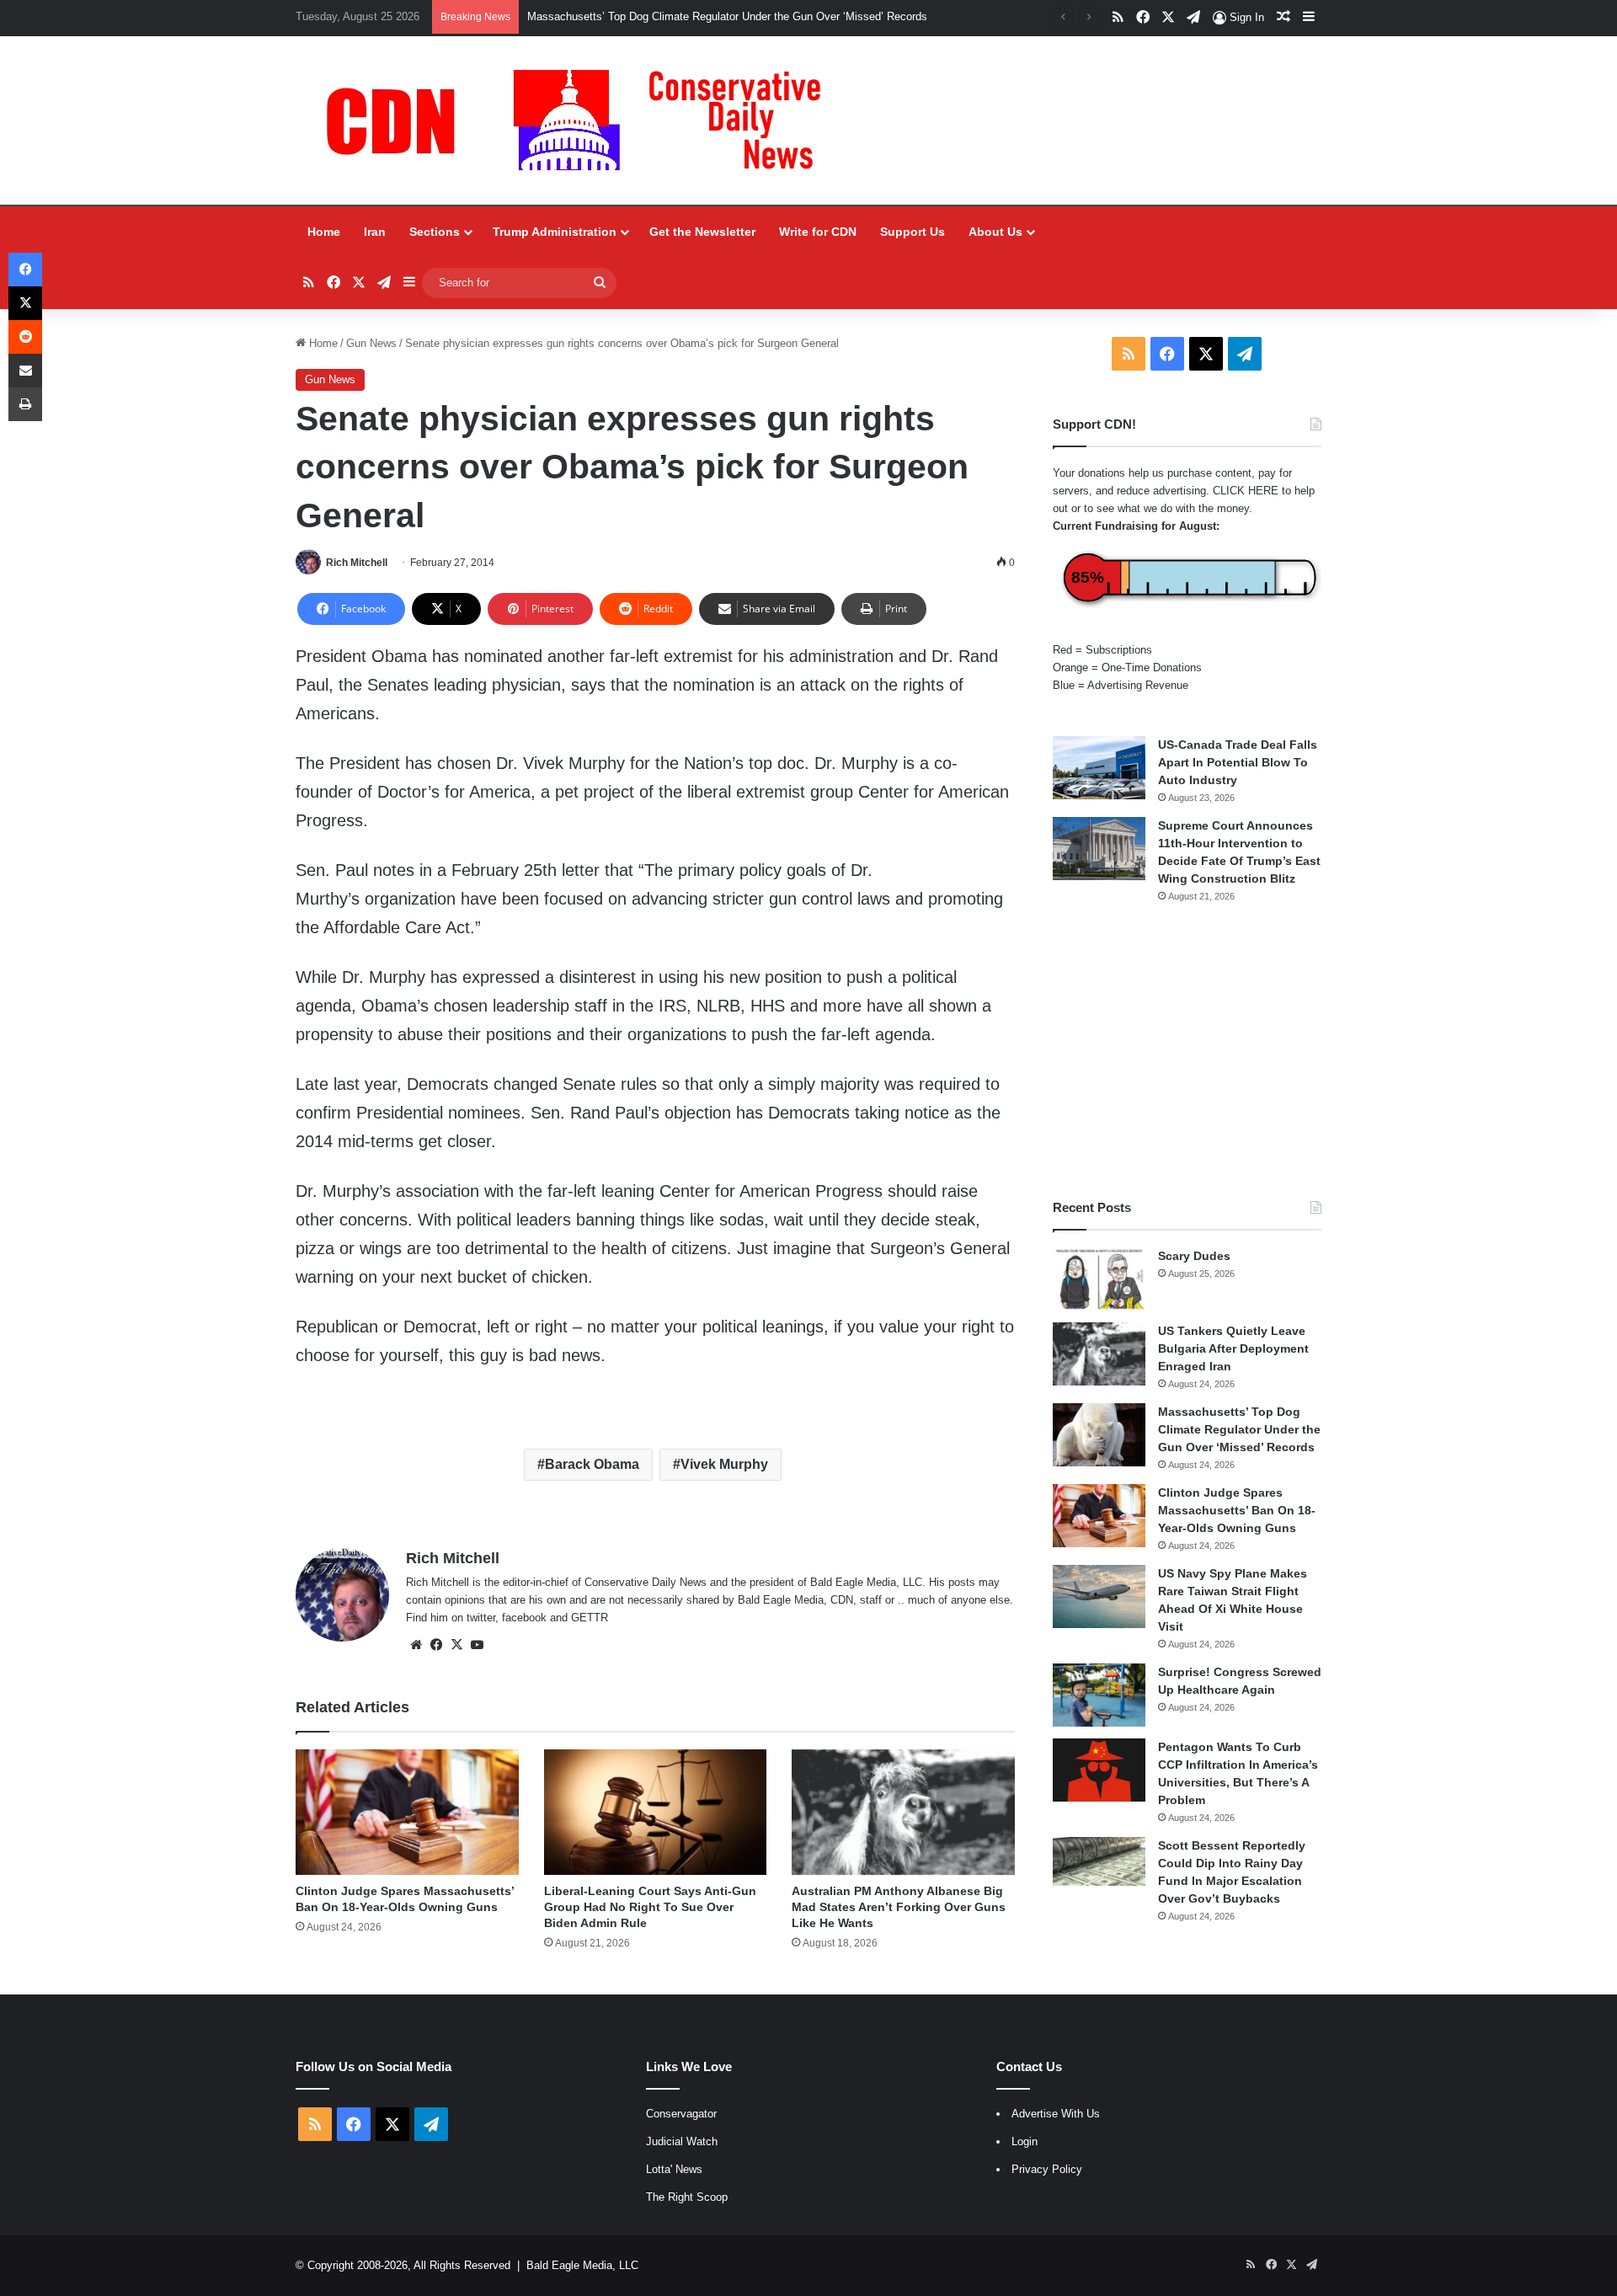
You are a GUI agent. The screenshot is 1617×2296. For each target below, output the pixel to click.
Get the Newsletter (702, 232)
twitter (481, 1618)
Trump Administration (555, 232)
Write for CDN (818, 232)
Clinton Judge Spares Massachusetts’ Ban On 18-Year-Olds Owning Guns (1237, 1510)
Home (324, 232)
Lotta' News (674, 2169)
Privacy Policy (1047, 2169)
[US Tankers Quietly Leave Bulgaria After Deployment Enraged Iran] (1099, 1354)
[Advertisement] (1187, 1051)
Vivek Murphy (724, 1464)
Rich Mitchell (357, 563)
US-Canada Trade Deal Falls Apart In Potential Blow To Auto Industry (1238, 762)
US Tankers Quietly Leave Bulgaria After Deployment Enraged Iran (1233, 1348)
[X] (456, 1645)
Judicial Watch (682, 2141)
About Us (995, 232)
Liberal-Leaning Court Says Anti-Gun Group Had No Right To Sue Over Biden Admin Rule (650, 1907)
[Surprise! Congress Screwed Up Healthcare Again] (1099, 1695)
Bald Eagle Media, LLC (582, 2265)
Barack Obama (592, 1464)
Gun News (371, 343)
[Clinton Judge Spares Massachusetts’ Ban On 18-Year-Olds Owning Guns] (407, 1812)
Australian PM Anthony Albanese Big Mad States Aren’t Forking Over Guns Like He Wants (899, 1907)
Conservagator (681, 2114)
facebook (524, 1618)
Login (1025, 2141)
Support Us (913, 232)
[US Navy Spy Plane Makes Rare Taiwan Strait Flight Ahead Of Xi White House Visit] (1099, 1597)
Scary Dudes (1194, 1256)
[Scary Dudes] (1099, 1279)
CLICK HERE (1246, 491)
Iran (375, 232)
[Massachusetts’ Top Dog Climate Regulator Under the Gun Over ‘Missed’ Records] (1099, 1435)
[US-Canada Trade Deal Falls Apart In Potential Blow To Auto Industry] (1099, 768)
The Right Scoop (687, 2197)
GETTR (590, 1618)
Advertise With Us (1056, 2114)
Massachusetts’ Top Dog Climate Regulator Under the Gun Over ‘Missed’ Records (727, 16)
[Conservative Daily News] (582, 120)
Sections (435, 232)
